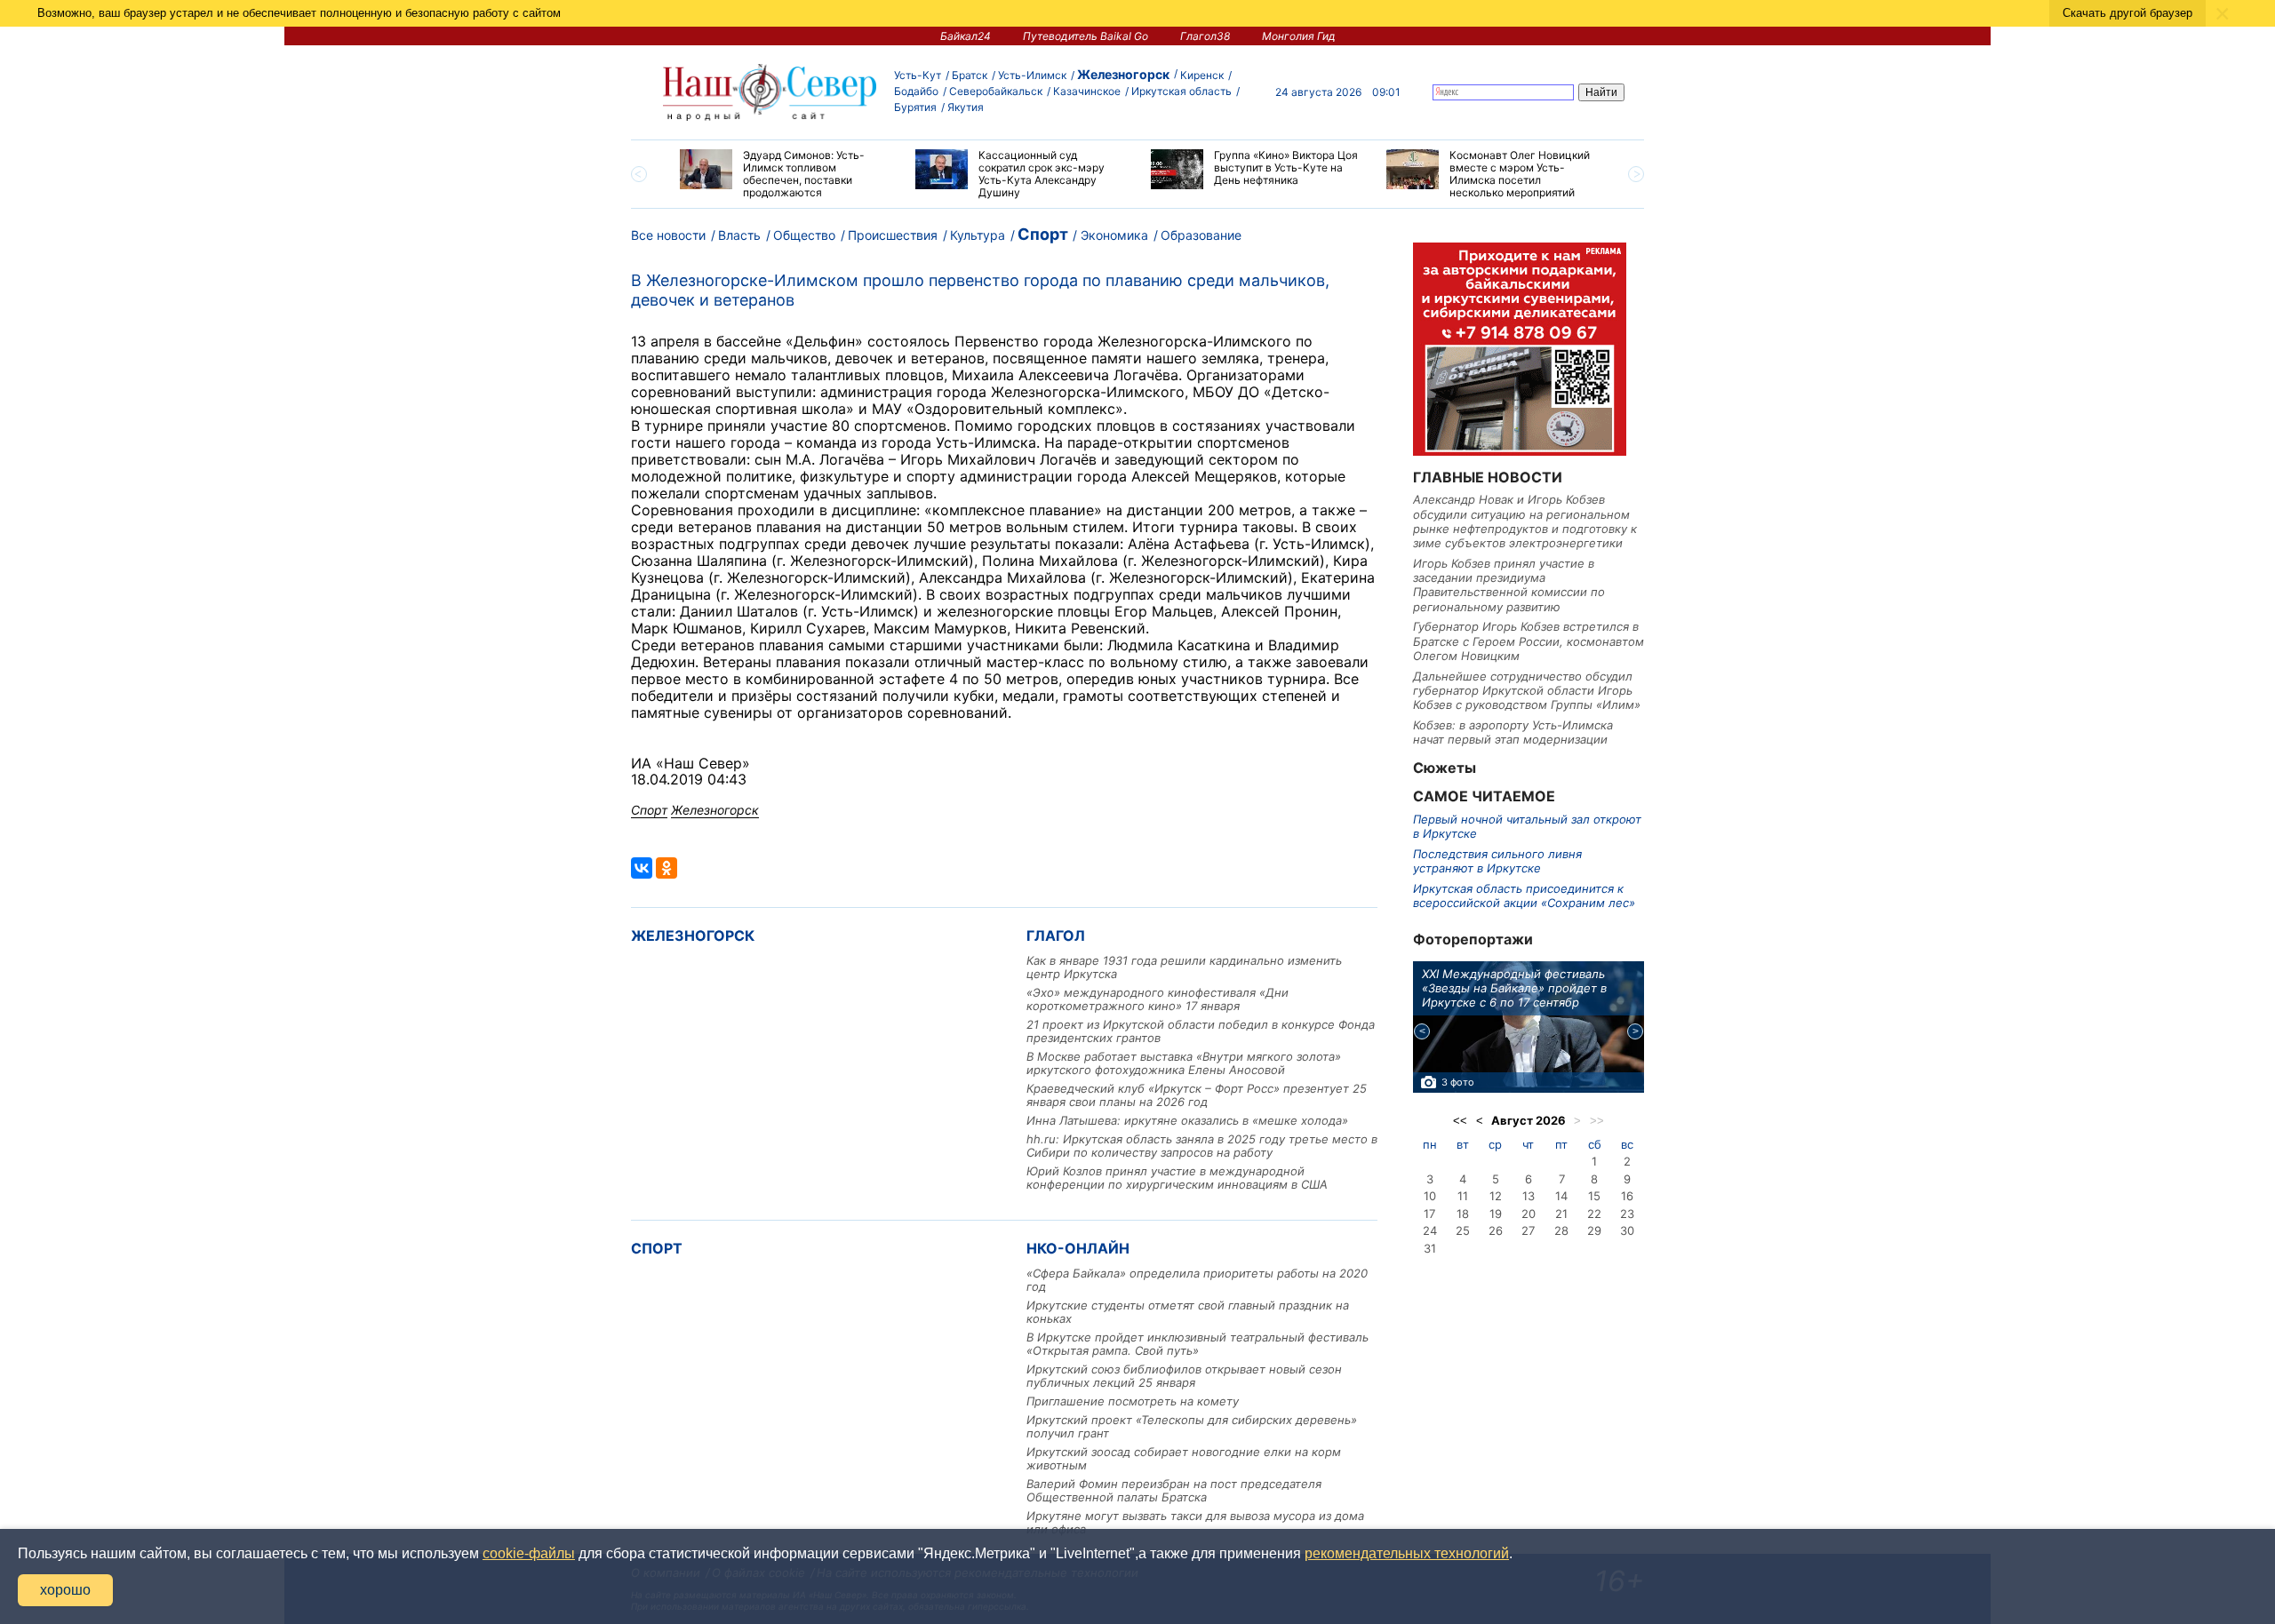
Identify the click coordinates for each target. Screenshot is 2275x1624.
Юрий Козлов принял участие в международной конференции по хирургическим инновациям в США (1177, 1178)
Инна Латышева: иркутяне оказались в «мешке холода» (1187, 1120)
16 (1627, 1196)
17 (1429, 1214)
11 (1463, 1196)
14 (1561, 1196)
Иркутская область (1181, 91)
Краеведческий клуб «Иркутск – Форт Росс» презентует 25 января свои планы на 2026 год (1197, 1095)
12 (1496, 1196)
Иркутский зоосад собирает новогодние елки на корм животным (1184, 1458)
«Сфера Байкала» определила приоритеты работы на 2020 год (1197, 1280)
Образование (1201, 235)
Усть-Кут (918, 75)
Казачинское (1087, 91)
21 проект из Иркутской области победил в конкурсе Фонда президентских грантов (1201, 1031)
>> (1597, 1121)
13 (1529, 1196)
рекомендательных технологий (1407, 1553)
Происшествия (893, 235)
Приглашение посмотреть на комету (1133, 1401)
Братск (970, 75)
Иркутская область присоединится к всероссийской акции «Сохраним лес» (1524, 896)
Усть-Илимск (1032, 75)
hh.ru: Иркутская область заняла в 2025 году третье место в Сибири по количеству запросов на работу (1202, 1146)
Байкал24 (966, 36)
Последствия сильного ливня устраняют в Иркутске (1497, 861)
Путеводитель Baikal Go (1086, 36)
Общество (804, 235)
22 (1594, 1214)
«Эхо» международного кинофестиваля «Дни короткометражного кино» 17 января (1157, 999)
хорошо (65, 1590)
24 (1430, 1230)
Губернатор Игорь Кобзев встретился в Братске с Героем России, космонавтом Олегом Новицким (1529, 641)
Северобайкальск (996, 91)
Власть (739, 235)
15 (1594, 1196)
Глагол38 (1205, 36)
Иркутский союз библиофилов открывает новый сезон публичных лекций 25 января (1184, 1376)
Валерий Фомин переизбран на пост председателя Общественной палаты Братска (1174, 1490)
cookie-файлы (529, 1553)
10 (1430, 1196)
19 (1496, 1214)
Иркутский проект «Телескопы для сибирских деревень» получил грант (1192, 1426)
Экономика (1114, 235)
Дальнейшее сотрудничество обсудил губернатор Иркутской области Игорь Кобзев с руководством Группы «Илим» (1527, 691)
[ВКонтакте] (642, 868)
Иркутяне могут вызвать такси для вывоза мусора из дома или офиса (1195, 1522)
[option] (784, 174)
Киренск (1202, 75)
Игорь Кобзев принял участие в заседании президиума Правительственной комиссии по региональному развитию (1509, 585)
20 (1529, 1214)
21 (1561, 1214)
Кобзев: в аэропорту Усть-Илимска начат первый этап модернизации (1513, 732)
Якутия (966, 107)
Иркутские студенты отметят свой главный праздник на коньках (1188, 1312)
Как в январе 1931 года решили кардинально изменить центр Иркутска (1184, 967)
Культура (978, 235)
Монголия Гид (1299, 36)
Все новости (668, 235)
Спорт (1043, 234)
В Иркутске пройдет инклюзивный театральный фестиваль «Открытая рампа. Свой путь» (1197, 1344)
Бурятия (915, 107)
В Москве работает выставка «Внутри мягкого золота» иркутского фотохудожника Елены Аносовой (1184, 1063)
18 (1463, 1214)
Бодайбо (916, 91)
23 (1627, 1214)
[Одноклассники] (667, 868)
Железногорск (1123, 74)
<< (1460, 1121)
